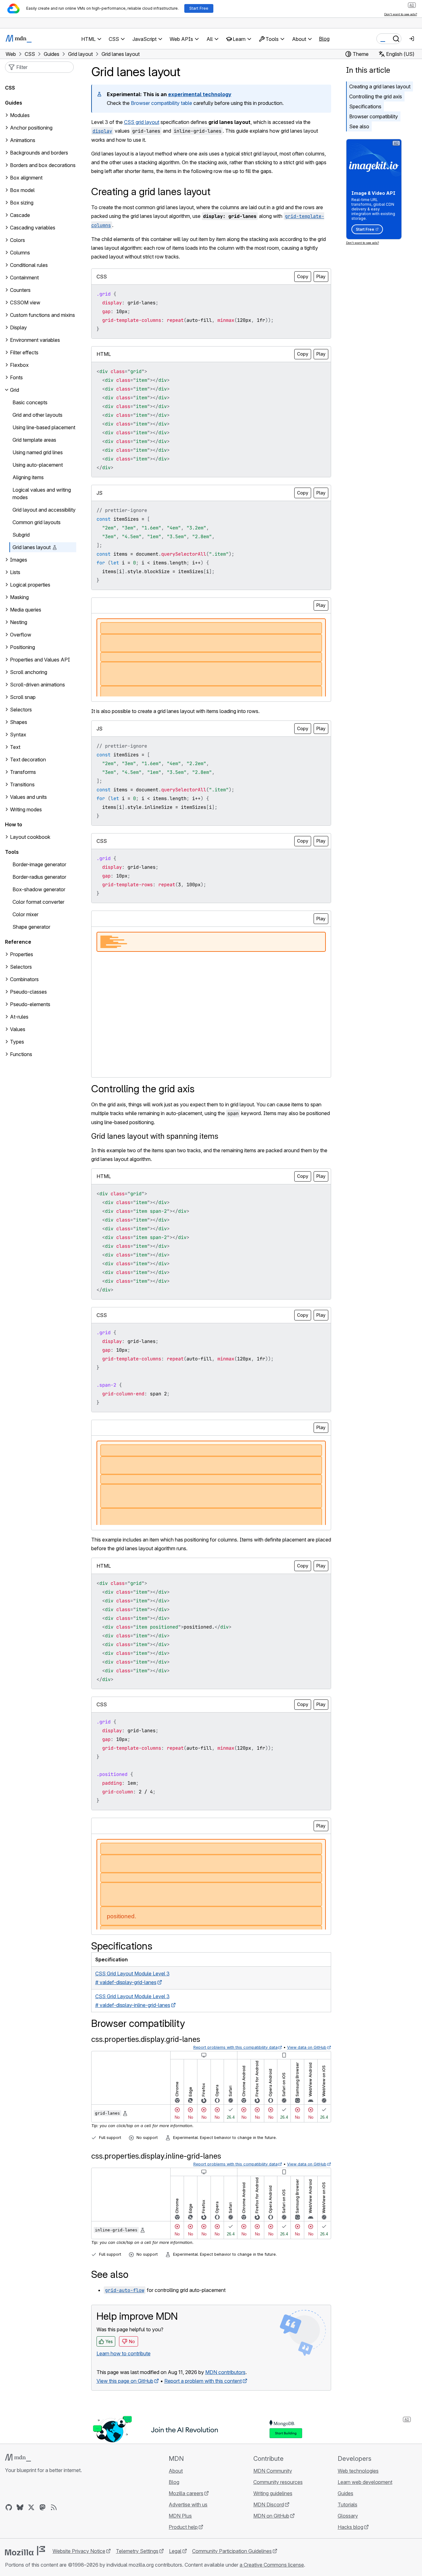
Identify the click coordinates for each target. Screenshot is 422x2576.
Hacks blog (350, 2527)
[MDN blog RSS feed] (54, 2507)
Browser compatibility (374, 116)
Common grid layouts (37, 522)
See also (359, 126)
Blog (324, 39)
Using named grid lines (38, 452)
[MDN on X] (31, 2507)
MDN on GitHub (271, 2516)
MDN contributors (225, 2372)
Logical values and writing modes (42, 494)
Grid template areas (34, 440)
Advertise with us (188, 2505)
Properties (22, 954)
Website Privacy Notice (79, 2551)
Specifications (365, 106)
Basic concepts (30, 402)
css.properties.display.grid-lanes (146, 2039)
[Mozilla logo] (25, 2551)
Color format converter (38, 902)
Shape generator (31, 927)
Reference (18, 942)
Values (18, 1029)
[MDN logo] (18, 2458)
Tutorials (348, 2505)
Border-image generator (39, 864)
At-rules (19, 1017)
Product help (183, 2527)
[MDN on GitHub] (9, 2507)
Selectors (21, 967)
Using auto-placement (38, 465)
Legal (175, 2551)
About (176, 2471)
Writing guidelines (273, 2493)
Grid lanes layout (32, 547)
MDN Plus (180, 2516)
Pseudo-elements (30, 1004)
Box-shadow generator (39, 889)
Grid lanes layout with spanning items (155, 1136)
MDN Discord (269, 2505)
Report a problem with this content (203, 2381)
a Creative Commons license (272, 2565)
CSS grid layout (142, 122)
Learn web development (365, 2482)
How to (14, 824)
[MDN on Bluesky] (20, 2507)
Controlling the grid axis (376, 96)
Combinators (24, 979)
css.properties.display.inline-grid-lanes (156, 2156)
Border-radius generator (39, 877)
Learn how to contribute (124, 2353)
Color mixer (25, 914)
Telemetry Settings (137, 2551)
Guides (14, 103)
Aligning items (28, 477)
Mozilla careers (186, 2493)
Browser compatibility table (161, 103)
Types (17, 1042)
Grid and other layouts (37, 415)
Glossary (348, 2516)
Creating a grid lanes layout (380, 86)
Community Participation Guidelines (232, 2551)
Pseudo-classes (28, 992)
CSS (10, 88)
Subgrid (21, 535)
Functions (21, 1054)
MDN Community (273, 2471)
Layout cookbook (30, 837)
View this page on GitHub (125, 2381)
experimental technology (200, 94)
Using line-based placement (44, 427)
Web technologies (358, 2471)
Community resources (278, 2482)
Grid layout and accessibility (44, 510)
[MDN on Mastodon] (42, 2507)
